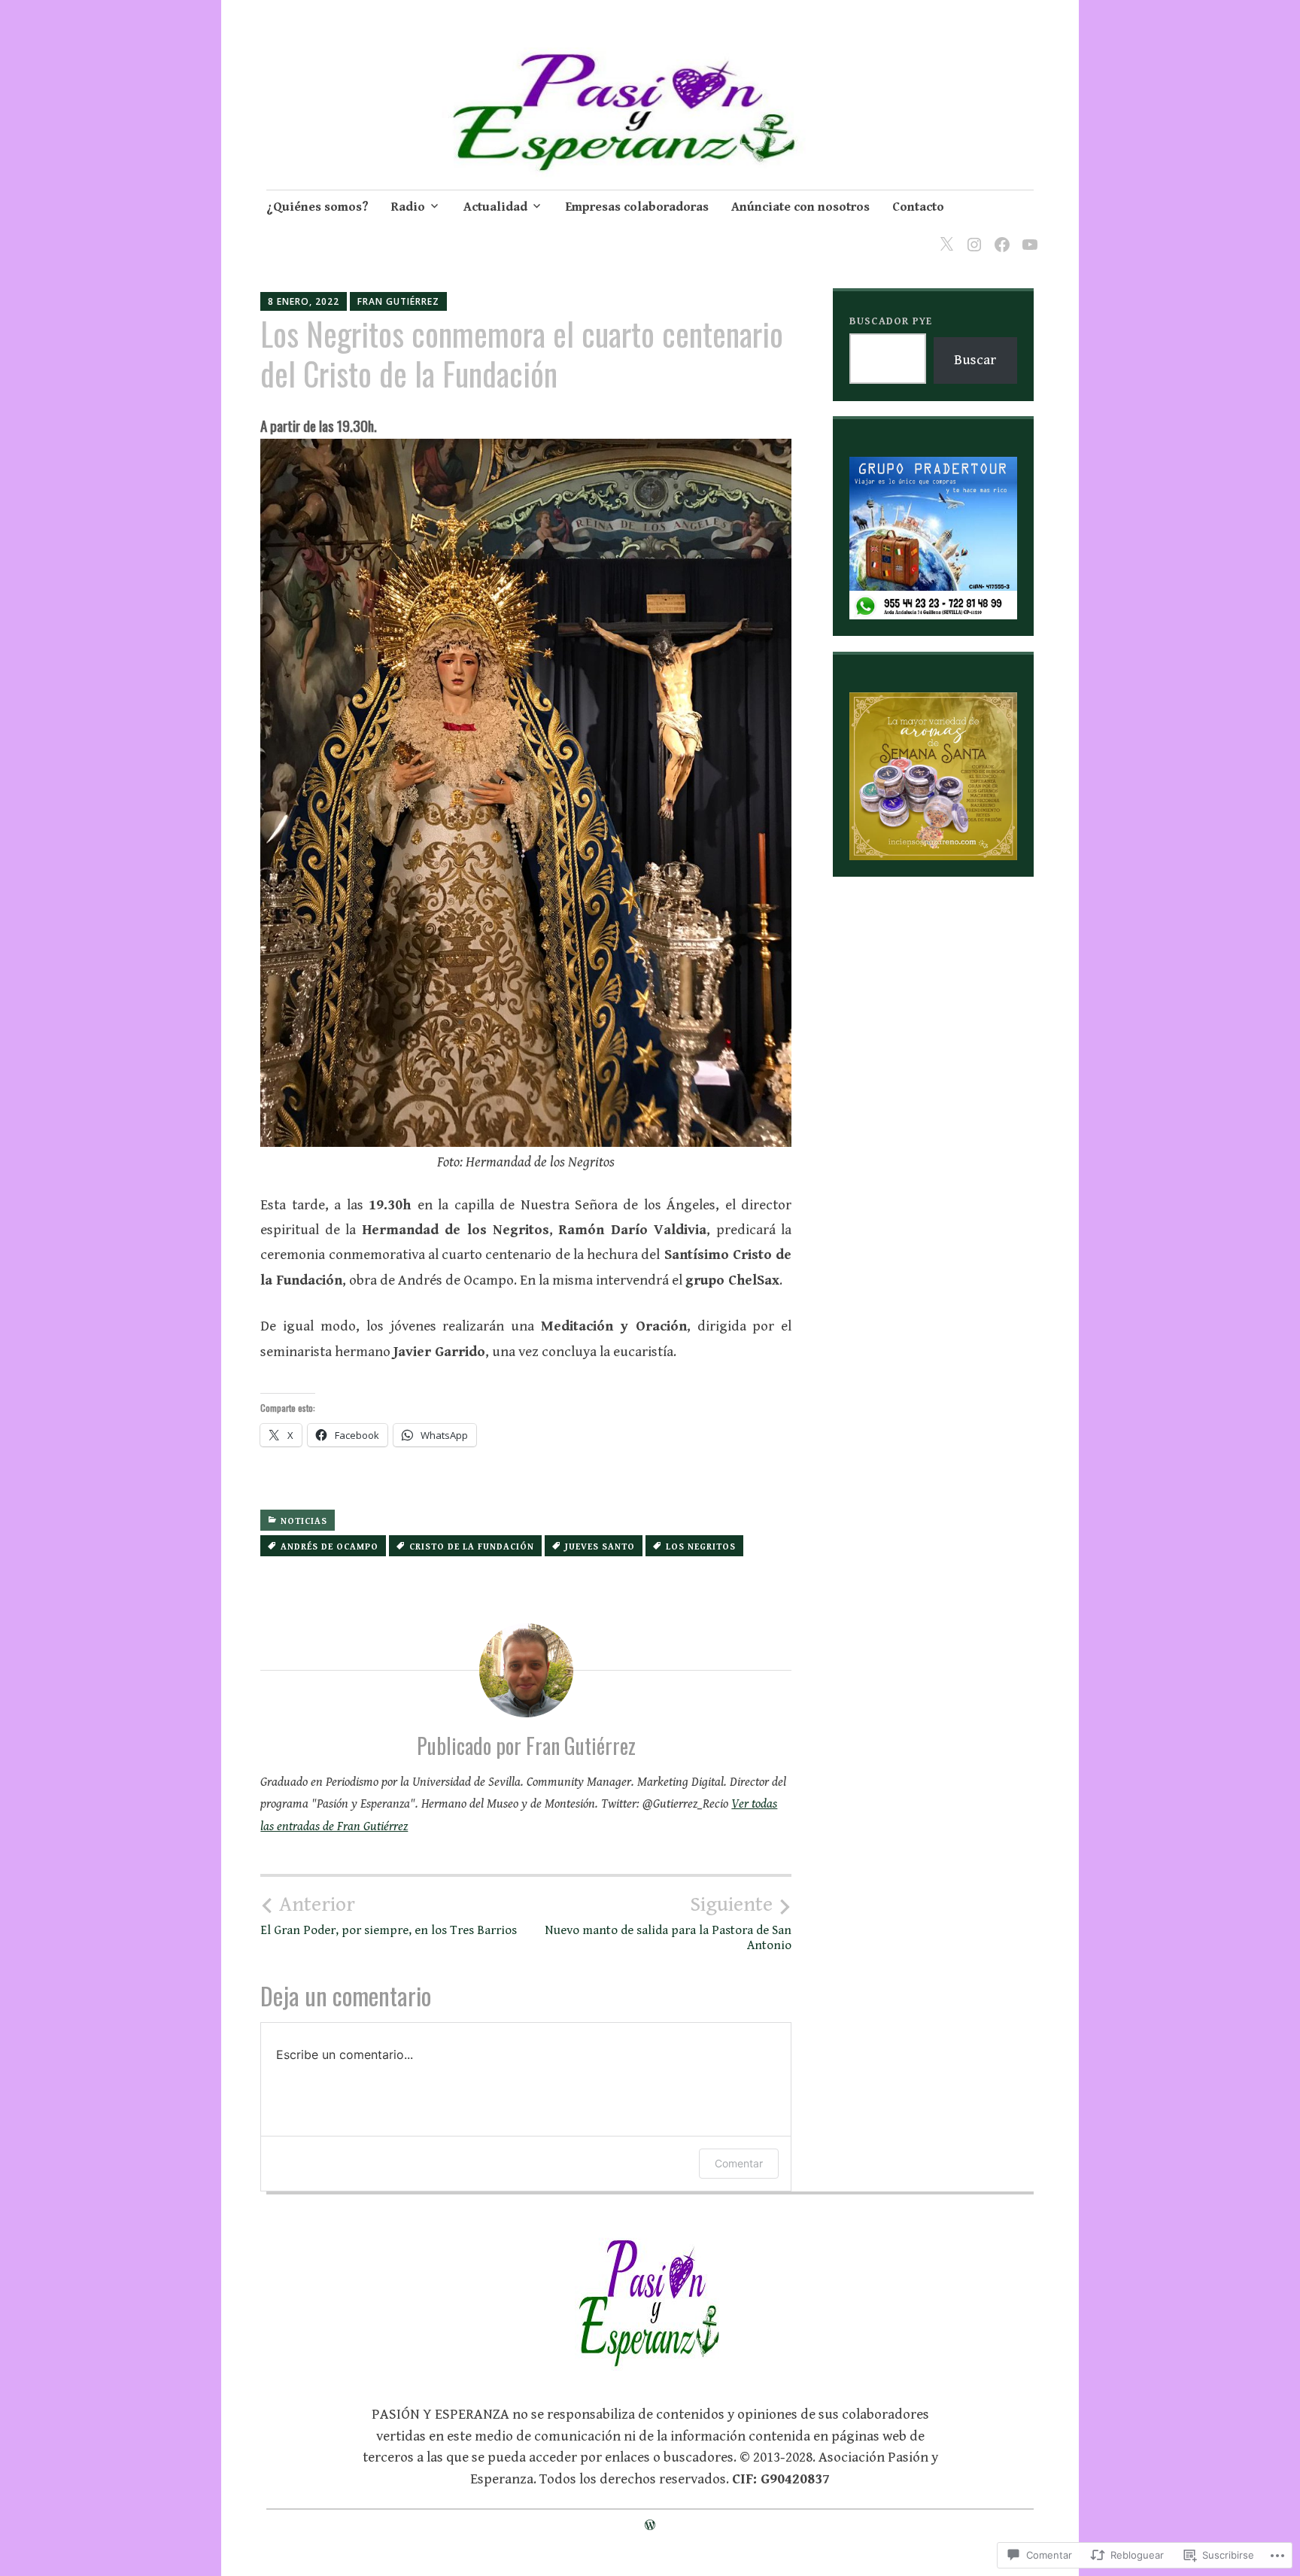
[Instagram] (972, 235)
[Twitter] (944, 235)
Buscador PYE (891, 321)
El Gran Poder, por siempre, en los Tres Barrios (389, 1915)
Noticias (304, 1521)
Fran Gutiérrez (398, 301)
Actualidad (495, 207)
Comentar (739, 2163)
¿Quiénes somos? (317, 207)
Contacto (918, 207)
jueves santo (600, 1547)
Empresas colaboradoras (637, 207)
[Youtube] (1027, 235)
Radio (408, 207)
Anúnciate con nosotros (800, 207)
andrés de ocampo (330, 1547)
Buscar (975, 360)
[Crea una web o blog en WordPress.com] (650, 2526)
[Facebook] (999, 235)
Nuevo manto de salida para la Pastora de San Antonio (668, 1923)
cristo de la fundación (472, 1547)
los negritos (701, 1547)
